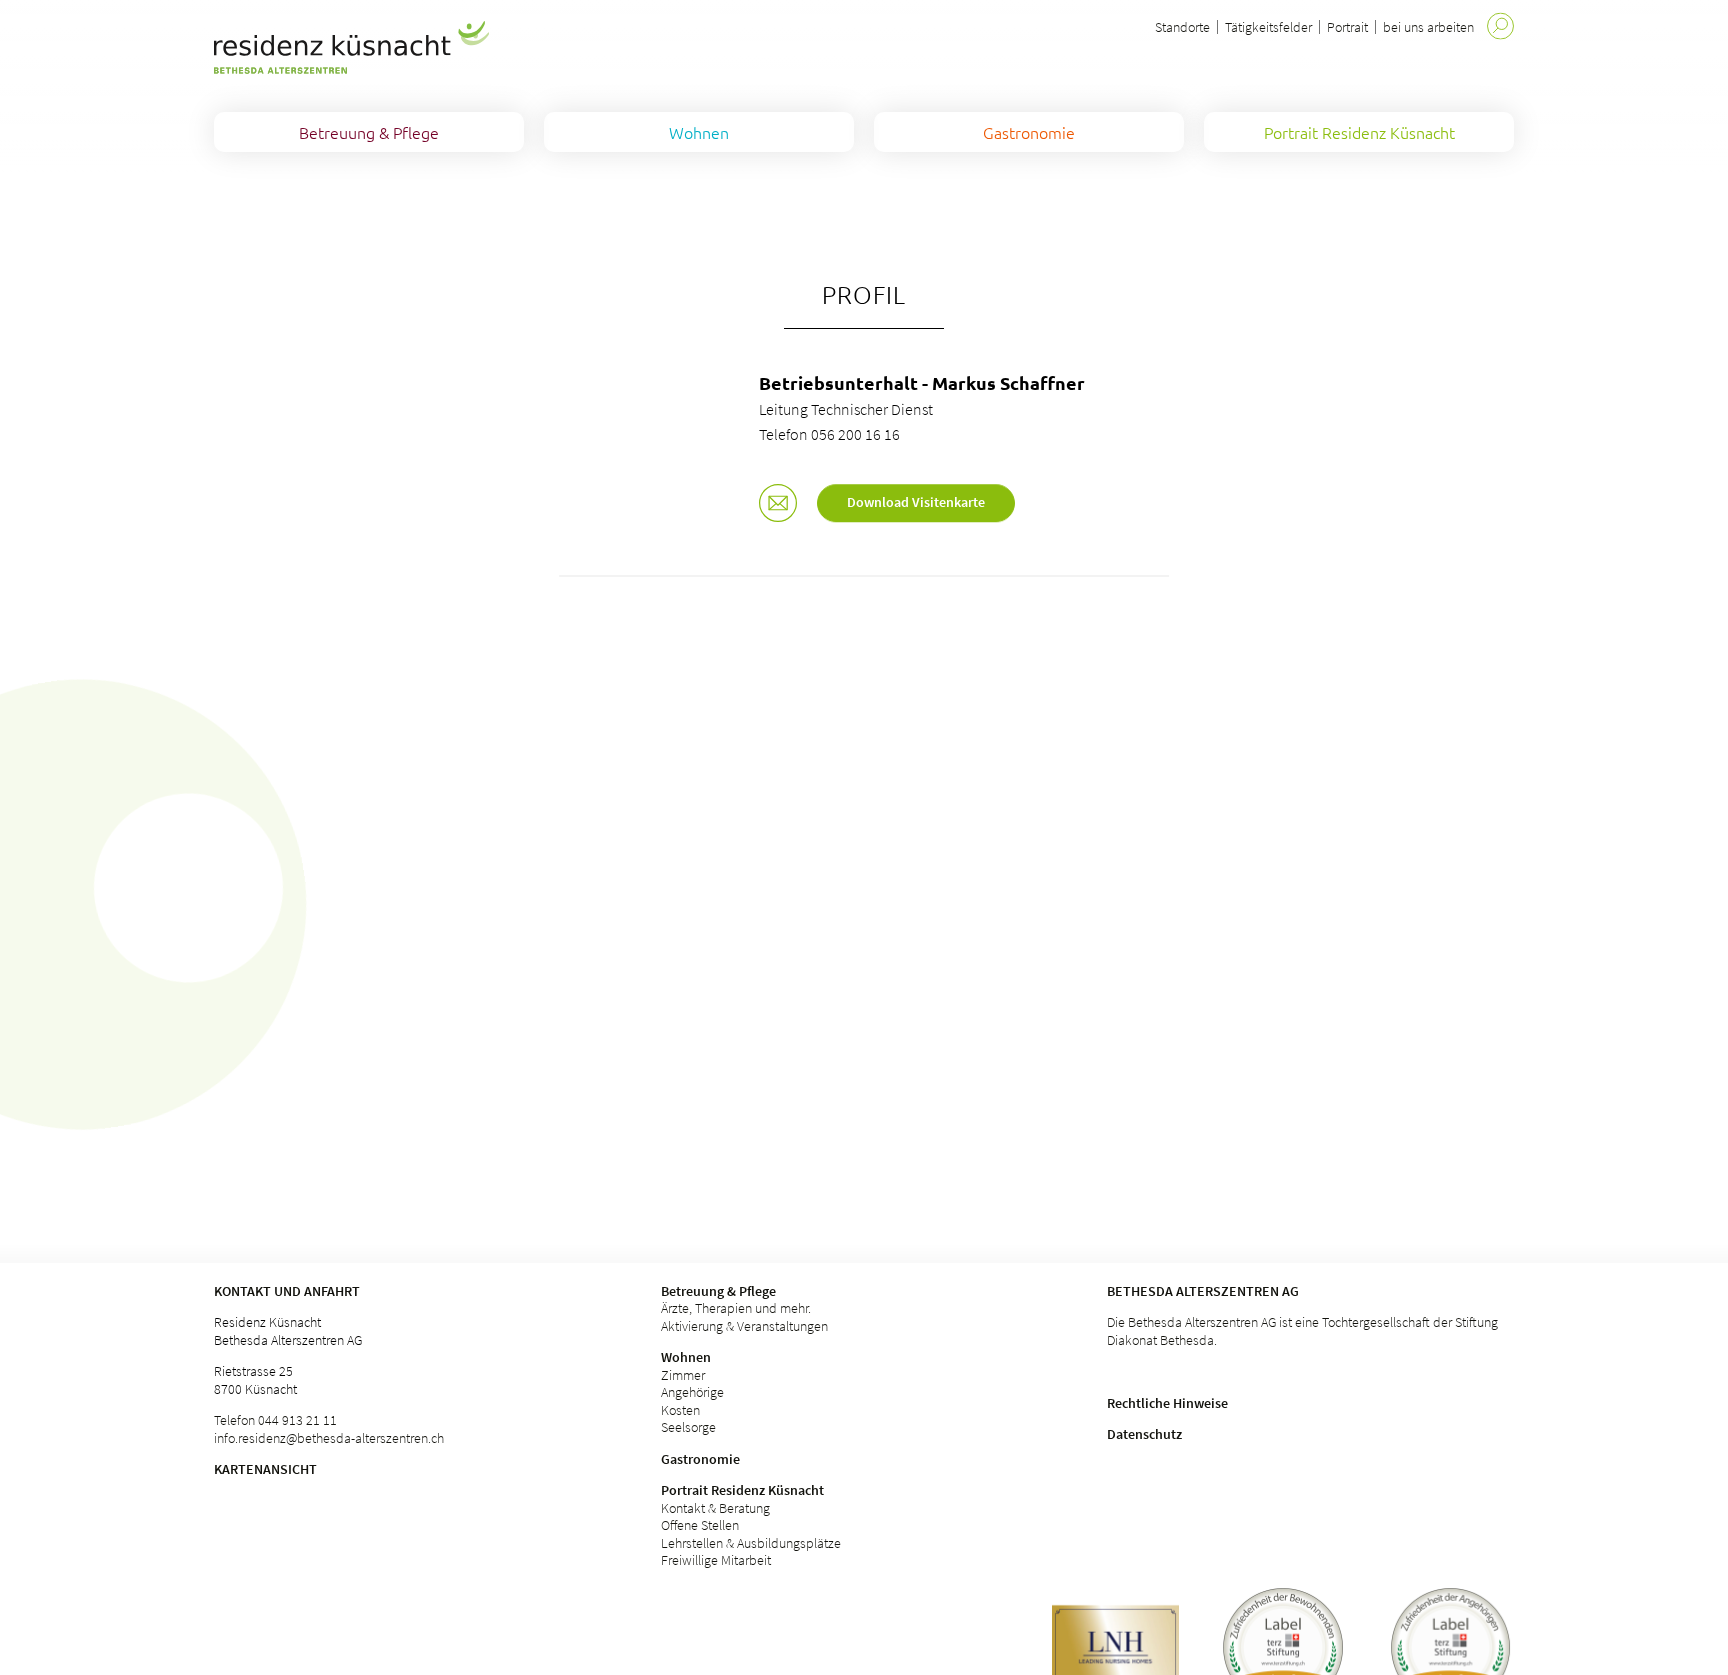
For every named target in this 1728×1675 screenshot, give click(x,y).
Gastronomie (700, 1459)
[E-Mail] (778, 505)
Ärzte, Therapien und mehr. (736, 1308)
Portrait (1347, 27)
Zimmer (683, 1375)
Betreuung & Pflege (718, 1291)
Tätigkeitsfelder (1268, 27)
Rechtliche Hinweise (1167, 1403)
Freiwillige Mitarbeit (716, 1560)
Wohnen (686, 1357)
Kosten (680, 1410)
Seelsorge (688, 1427)
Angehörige (692, 1392)
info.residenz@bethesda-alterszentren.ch (329, 1438)
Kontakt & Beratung (715, 1508)
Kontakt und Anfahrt (287, 1291)
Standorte (1182, 27)
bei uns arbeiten (1428, 27)
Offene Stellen (700, 1525)
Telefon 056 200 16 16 (829, 434)
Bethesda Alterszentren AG (1203, 1291)
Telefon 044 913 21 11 (275, 1420)
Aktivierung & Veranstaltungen (744, 1326)
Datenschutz (1144, 1434)
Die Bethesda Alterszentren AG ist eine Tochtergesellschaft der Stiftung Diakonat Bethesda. (1302, 1331)
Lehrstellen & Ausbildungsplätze (751, 1543)
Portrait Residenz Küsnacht (742, 1490)
